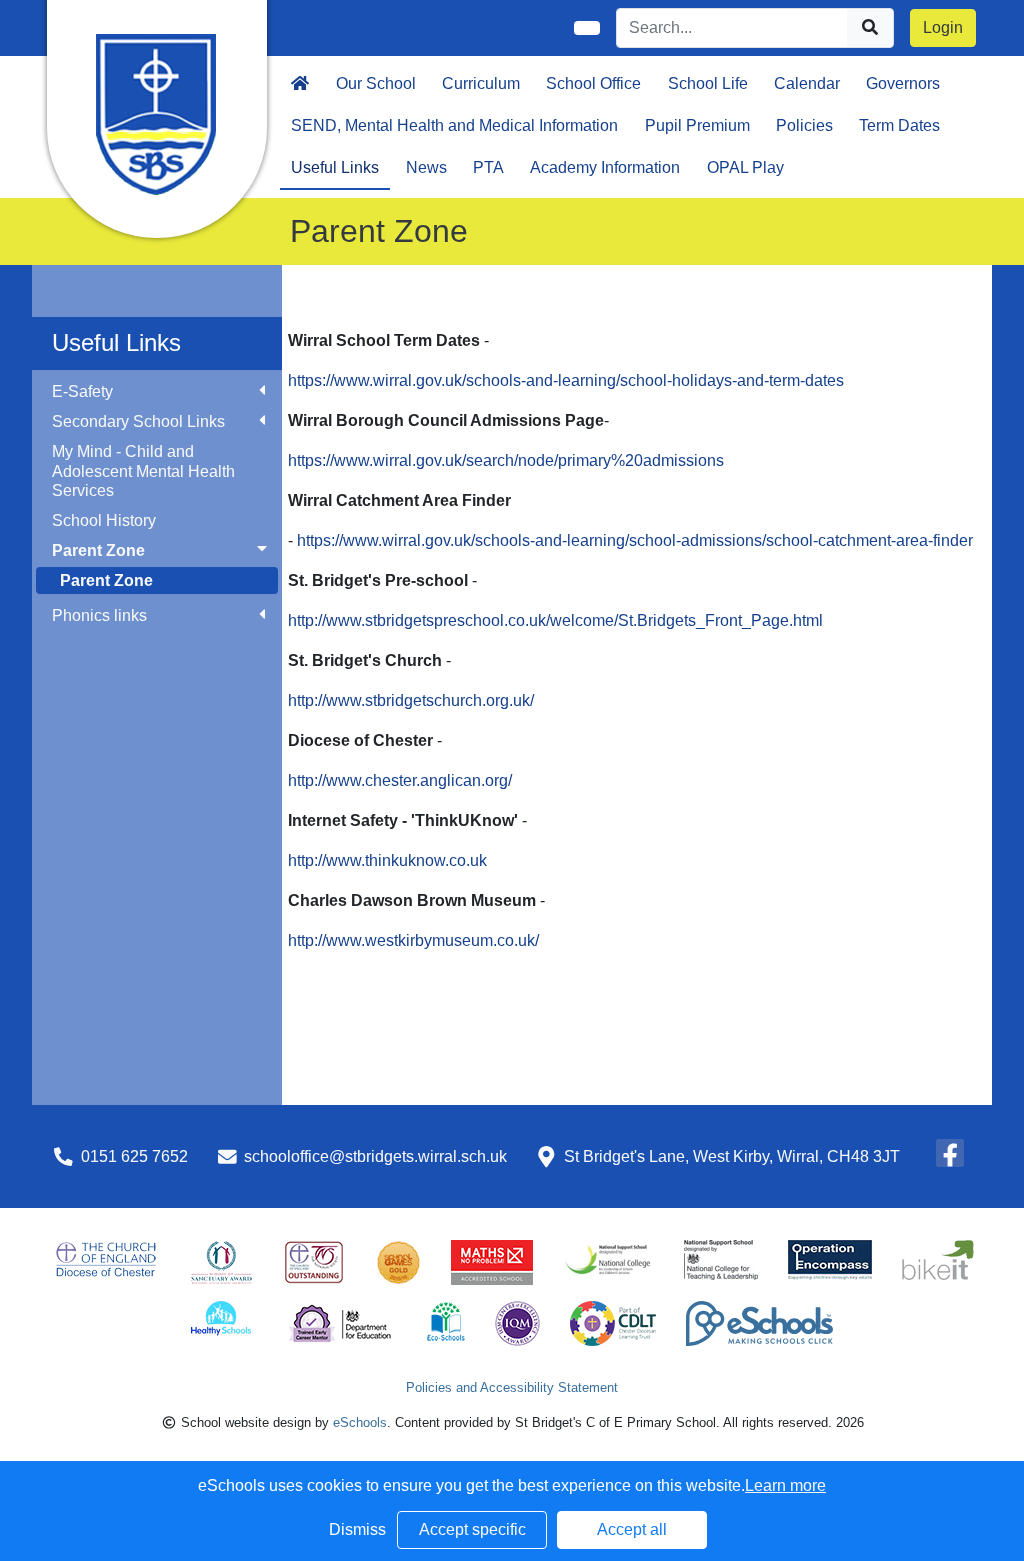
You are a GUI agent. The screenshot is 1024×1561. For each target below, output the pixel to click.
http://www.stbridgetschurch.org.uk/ (411, 700)
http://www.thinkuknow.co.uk (387, 860)
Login (943, 27)
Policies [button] (804, 125)
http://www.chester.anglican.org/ (400, 780)
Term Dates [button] (899, 125)
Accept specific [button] (472, 1529)
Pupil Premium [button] (697, 125)
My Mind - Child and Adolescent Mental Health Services (143, 470)
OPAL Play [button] (745, 167)
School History (104, 520)
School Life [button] (708, 83)
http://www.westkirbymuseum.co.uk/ (413, 940)
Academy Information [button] (605, 167)
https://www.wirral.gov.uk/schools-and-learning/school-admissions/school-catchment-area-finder (635, 540)
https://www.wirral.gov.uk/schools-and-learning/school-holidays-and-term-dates (566, 380)
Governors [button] (903, 83)
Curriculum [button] (481, 83)
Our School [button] (376, 83)
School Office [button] (593, 83)
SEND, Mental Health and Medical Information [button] (454, 125)
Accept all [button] (632, 1529)
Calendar (807, 83)
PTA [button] (488, 167)
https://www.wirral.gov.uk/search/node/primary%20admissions (506, 460)
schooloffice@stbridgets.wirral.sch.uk (375, 1156)
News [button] (426, 167)
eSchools (360, 1422)
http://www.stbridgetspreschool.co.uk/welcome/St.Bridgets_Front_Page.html (555, 620)
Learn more (785, 1485)
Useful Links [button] (335, 167)
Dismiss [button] (357, 1529)
